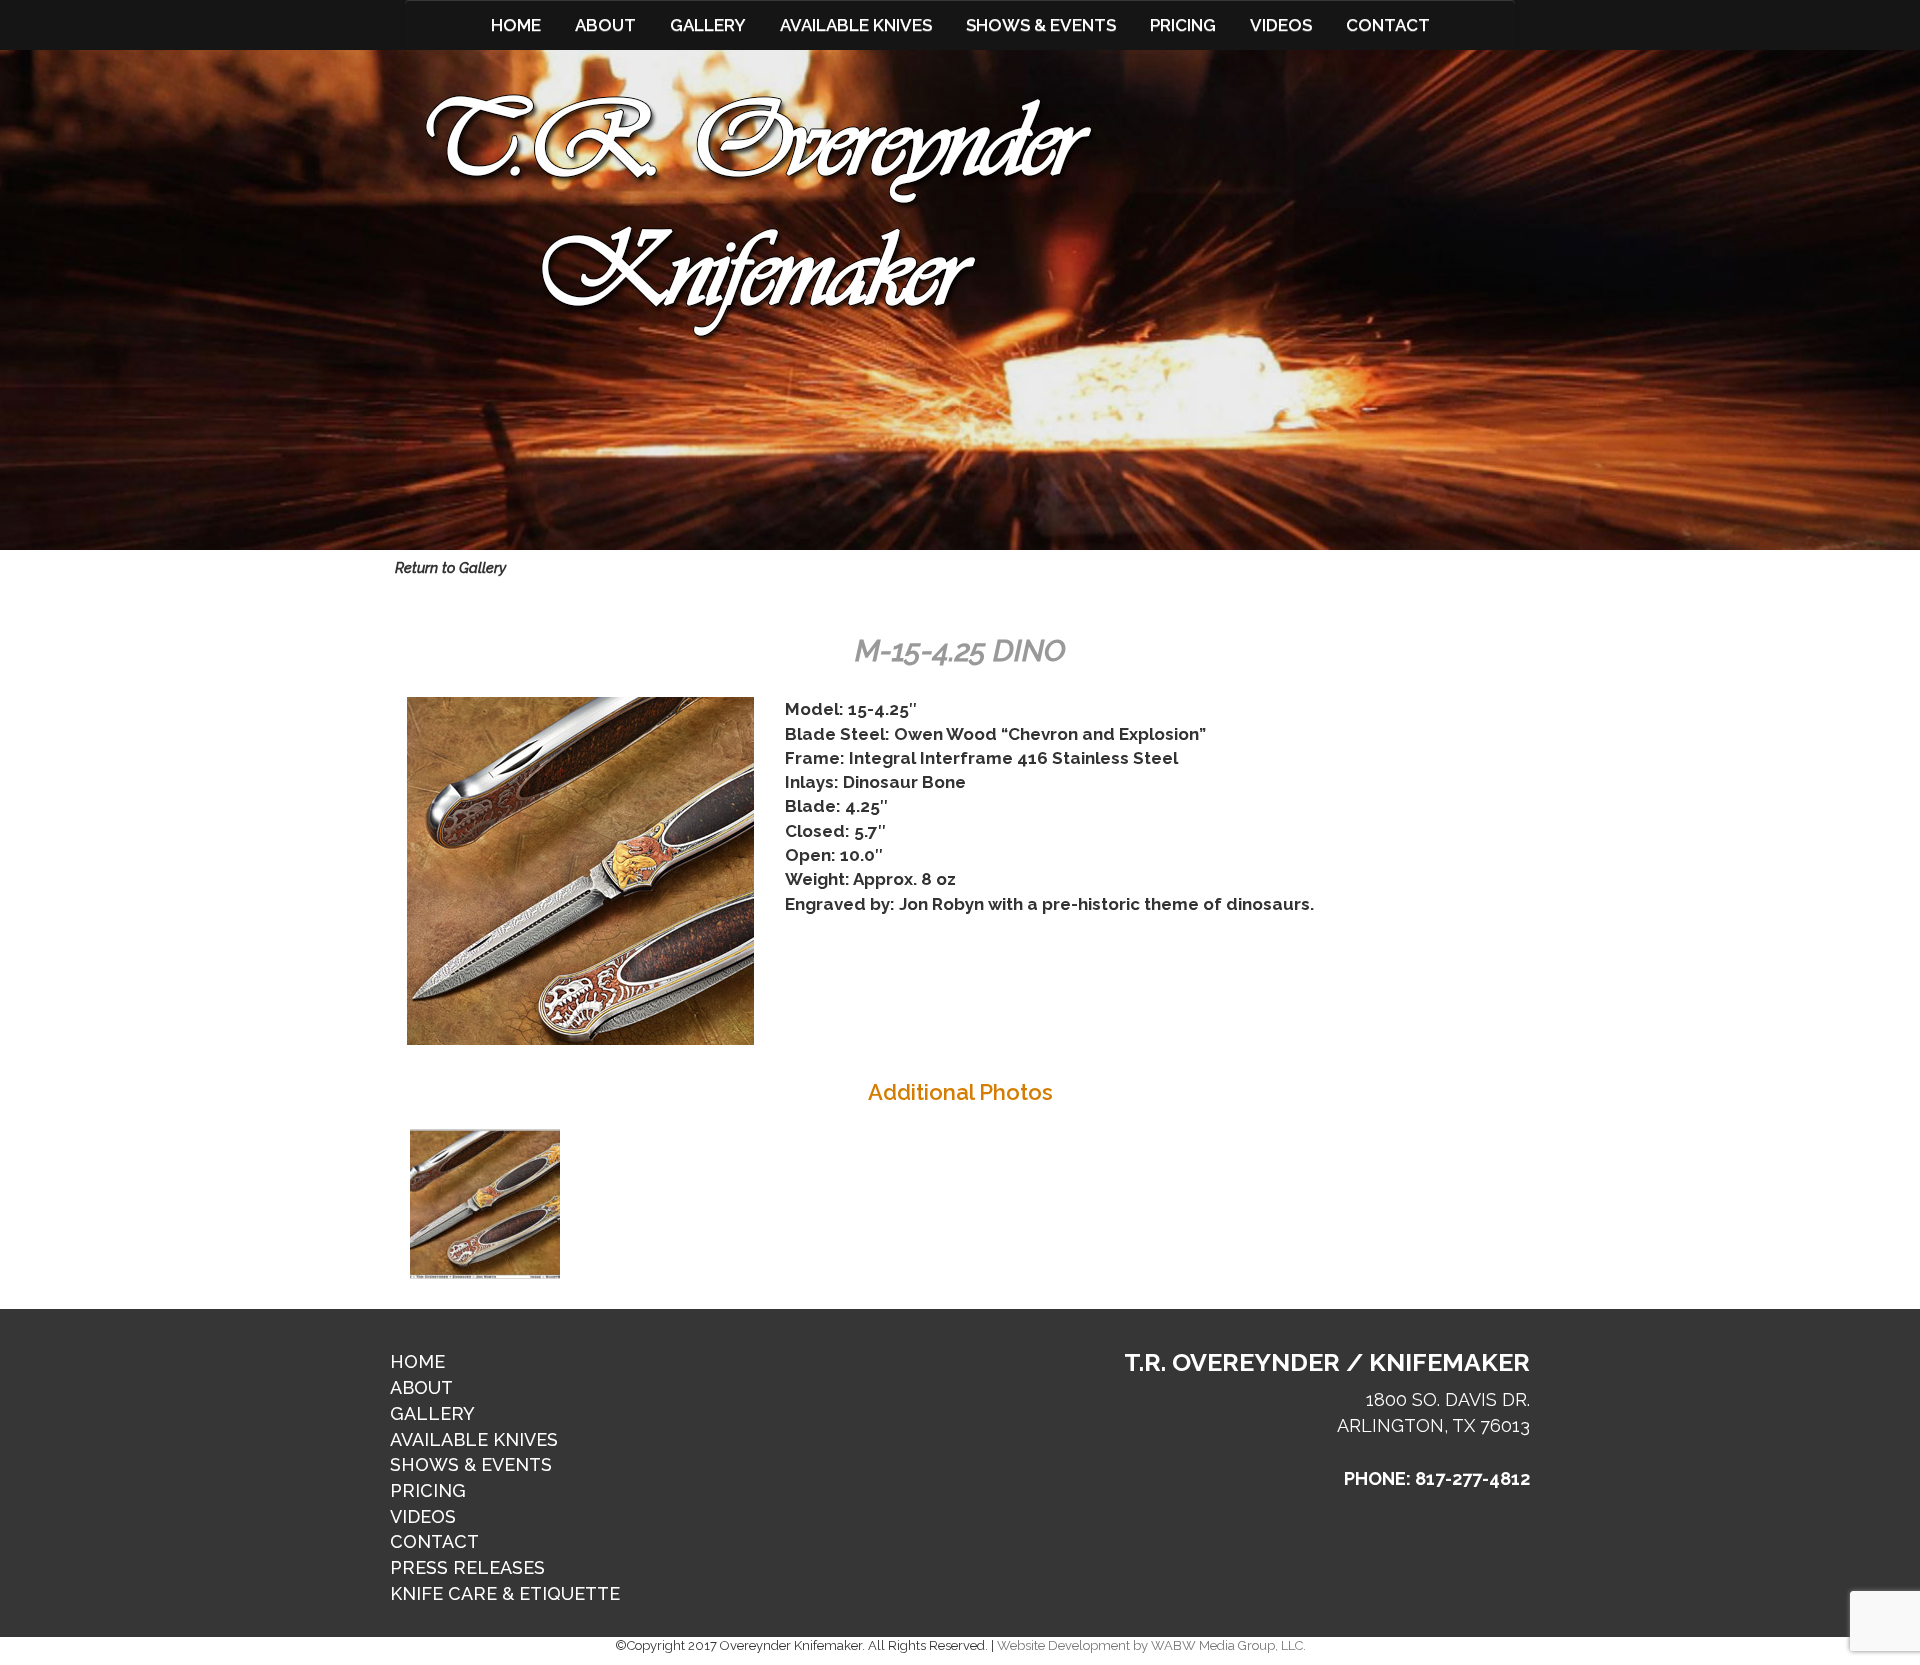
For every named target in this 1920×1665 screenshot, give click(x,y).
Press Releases (467, 1567)
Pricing (1183, 25)
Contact (1388, 25)
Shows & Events (1041, 25)
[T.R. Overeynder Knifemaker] (757, 216)
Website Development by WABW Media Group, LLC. (1151, 1645)
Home (516, 25)
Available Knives (856, 25)
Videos (1281, 25)
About (605, 25)
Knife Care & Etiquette (505, 1593)
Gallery (708, 25)
